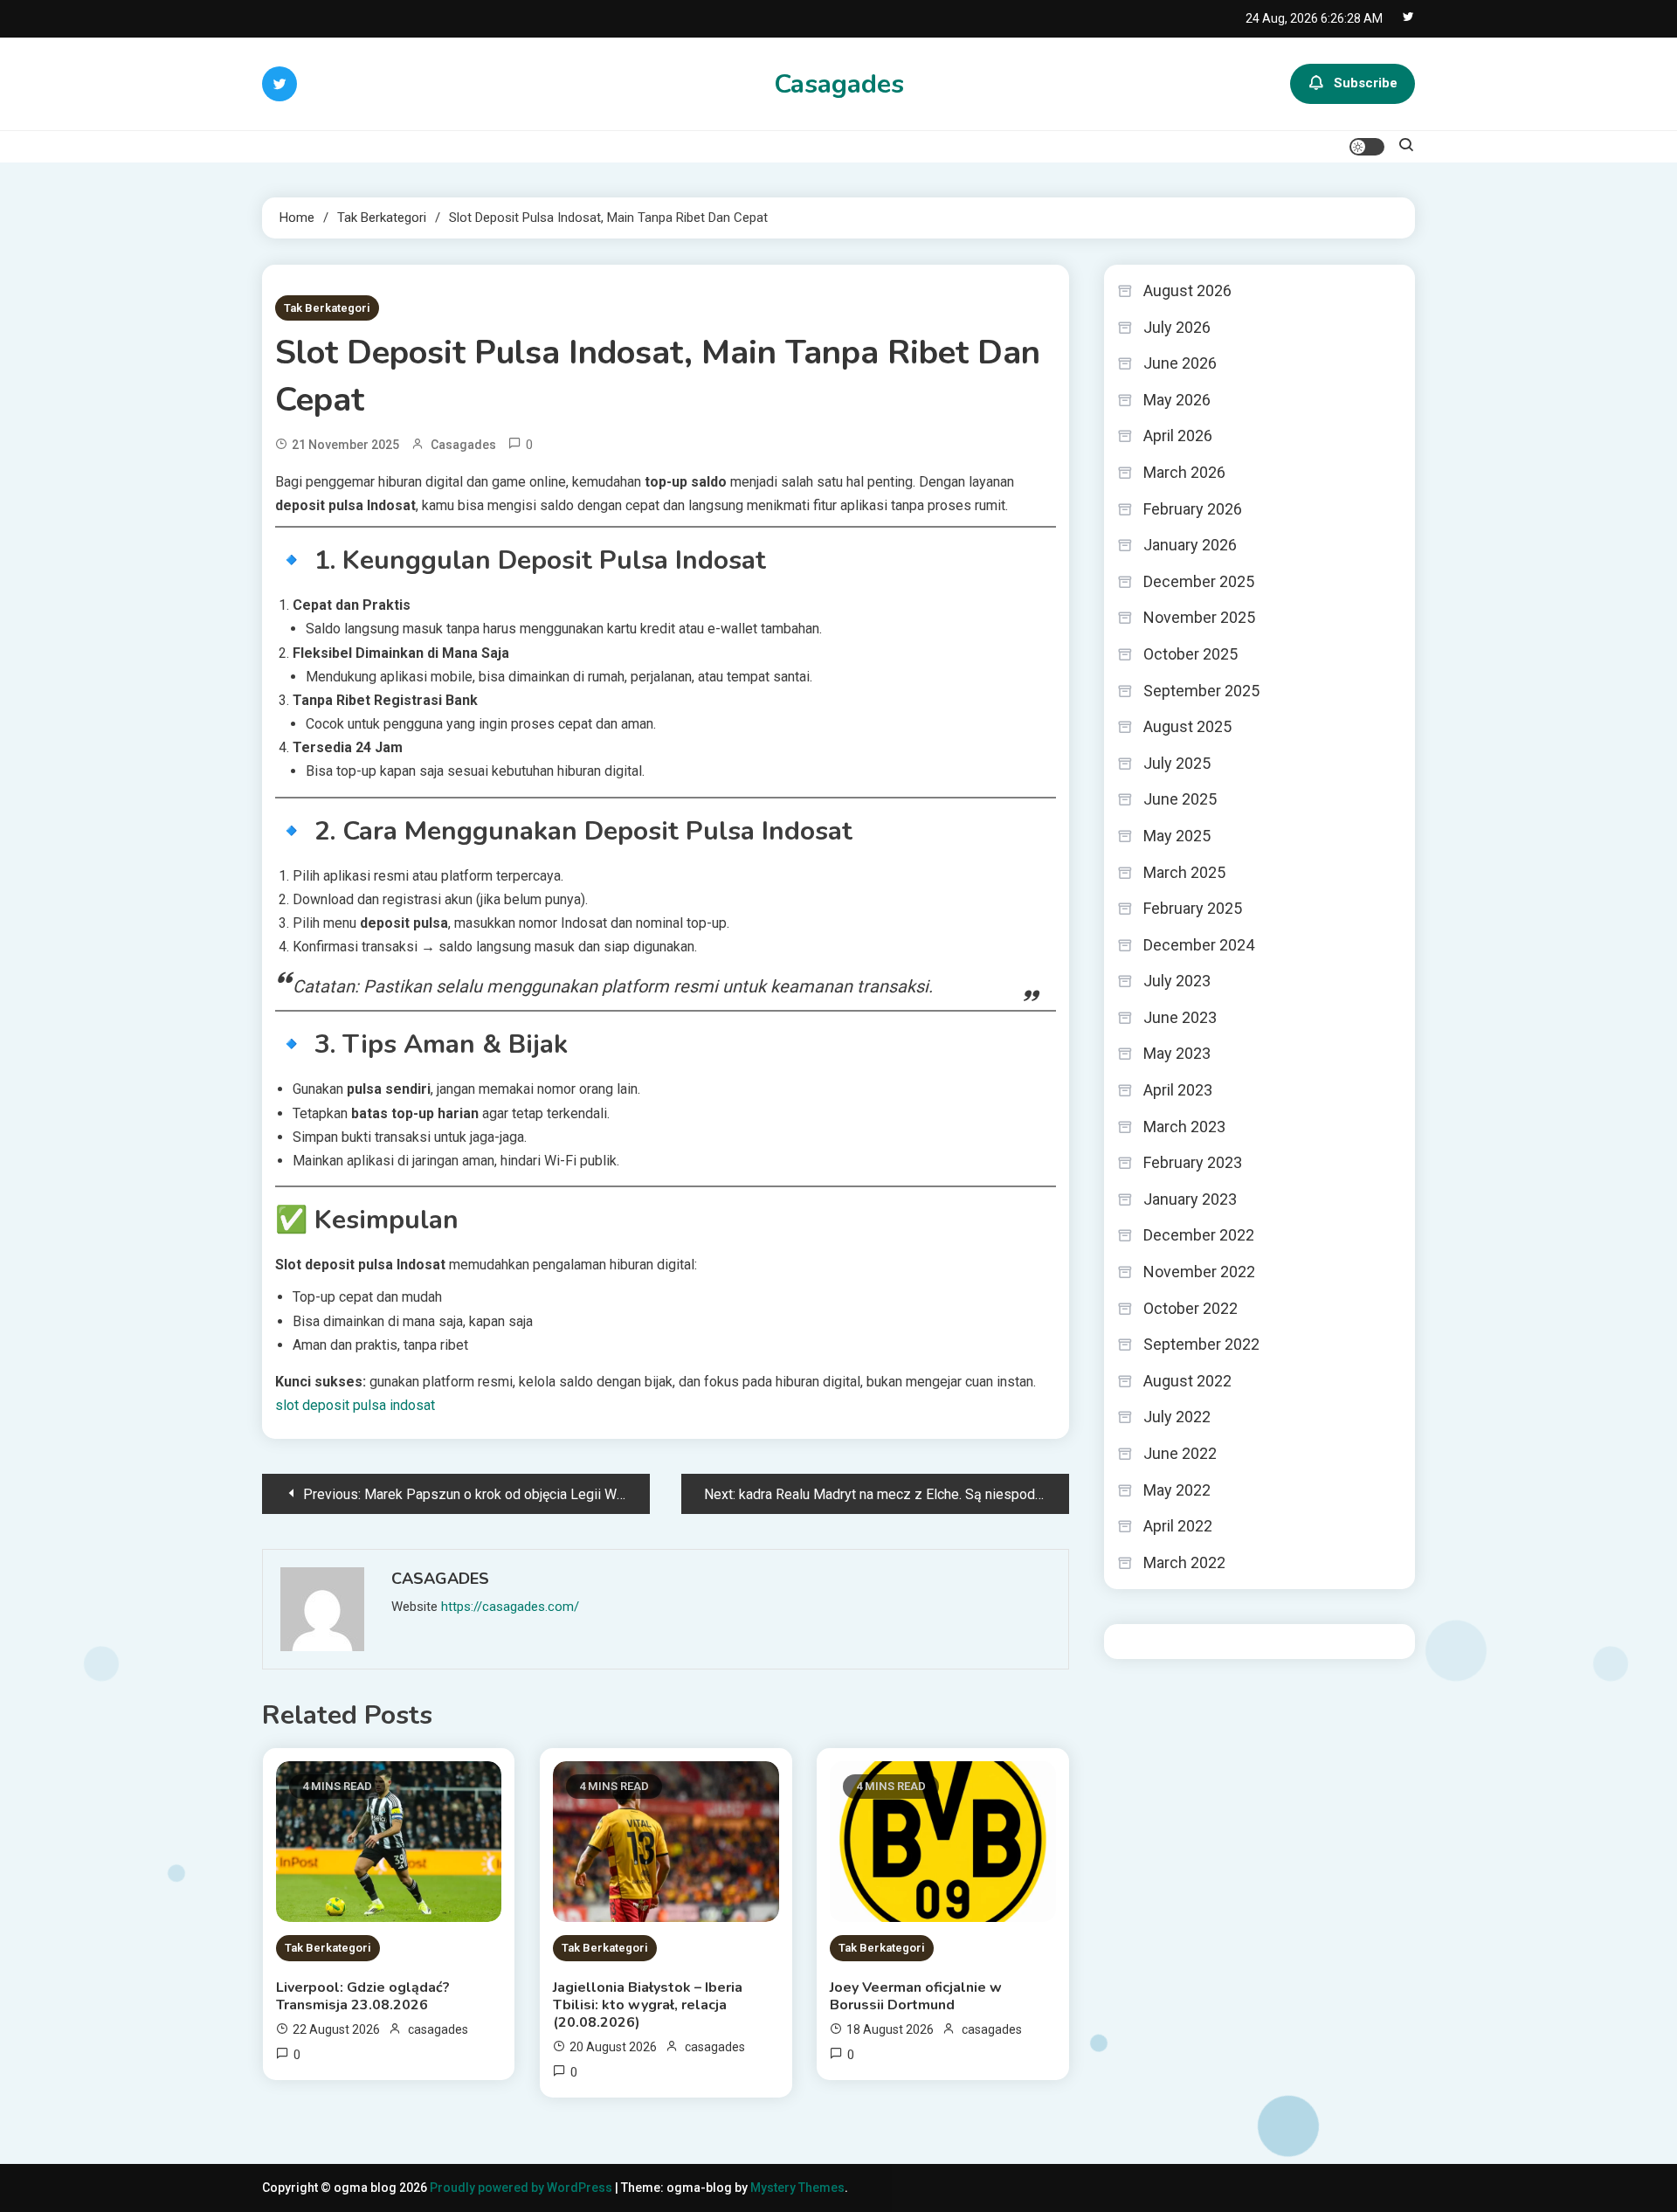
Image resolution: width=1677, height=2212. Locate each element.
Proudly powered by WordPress (522, 2188)
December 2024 (1199, 945)
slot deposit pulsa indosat (355, 1405)
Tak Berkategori (327, 308)
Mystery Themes (797, 2188)
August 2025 (1187, 726)
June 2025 (1180, 799)
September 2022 (1201, 1344)
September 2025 (1201, 691)
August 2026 (1187, 290)
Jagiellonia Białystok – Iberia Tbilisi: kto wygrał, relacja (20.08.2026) (648, 2005)
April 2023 (1178, 1090)
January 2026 (1190, 545)
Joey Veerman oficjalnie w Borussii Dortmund (916, 1996)
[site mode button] (1367, 147)
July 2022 (1177, 1417)
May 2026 (1177, 400)
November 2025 (1199, 617)
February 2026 (1193, 509)
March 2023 (1184, 1127)
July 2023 (1177, 981)
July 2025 (1177, 763)
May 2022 (1177, 1490)
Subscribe (1366, 83)
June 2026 (1180, 363)
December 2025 (1199, 581)
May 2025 (1177, 836)
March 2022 (1184, 1562)
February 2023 (1193, 1162)
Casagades (839, 84)
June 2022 (1180, 1453)
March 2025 (1184, 872)
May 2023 (1177, 1053)
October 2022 (1190, 1308)
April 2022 (1178, 1526)
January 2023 (1190, 1199)
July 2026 (1177, 327)
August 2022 (1187, 1381)
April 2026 (1178, 435)
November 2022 (1199, 1272)
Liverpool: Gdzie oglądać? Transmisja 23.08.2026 (363, 1996)
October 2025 (1190, 654)
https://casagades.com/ (510, 1607)
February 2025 (1193, 908)
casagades (463, 445)
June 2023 (1180, 1017)
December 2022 (1199, 1235)
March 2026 (1184, 472)
